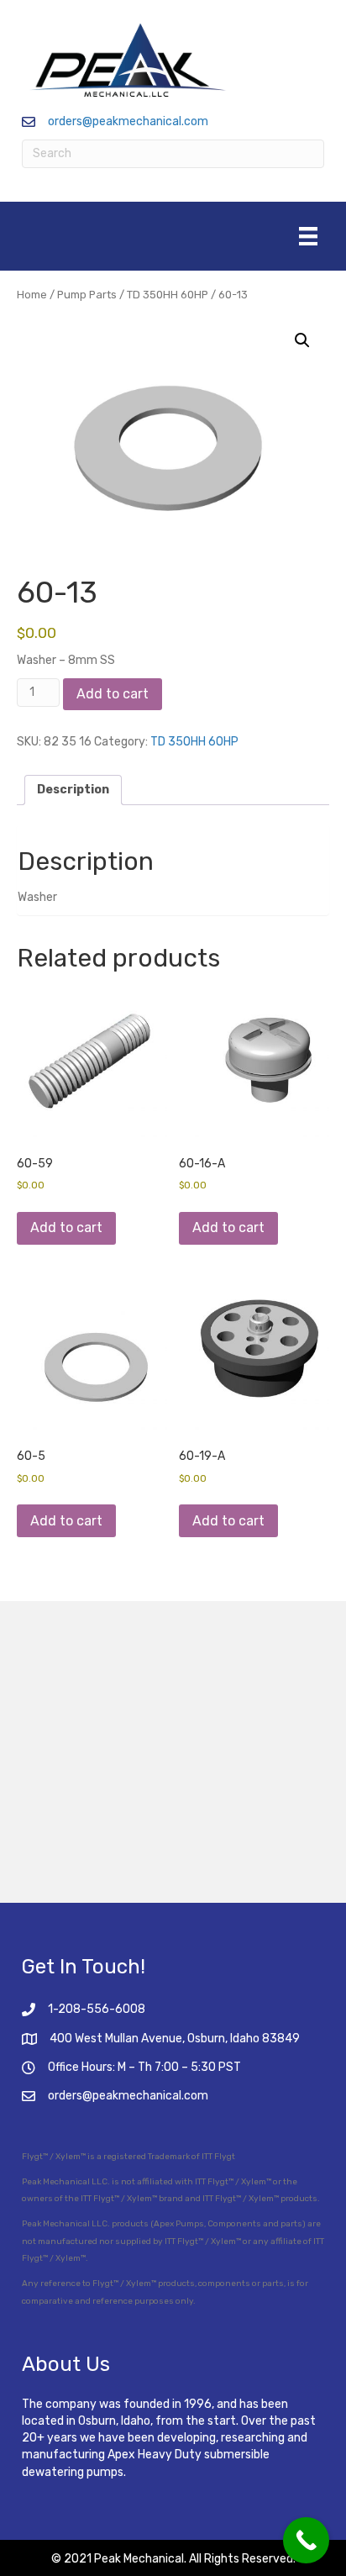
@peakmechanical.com (145, 2096)
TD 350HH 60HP (168, 295)
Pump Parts (87, 295)
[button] (302, 340)
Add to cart (113, 694)
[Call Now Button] (306, 2540)
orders (65, 2096)
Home (32, 295)
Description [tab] (73, 790)
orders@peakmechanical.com (128, 121)
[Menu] (308, 236)
